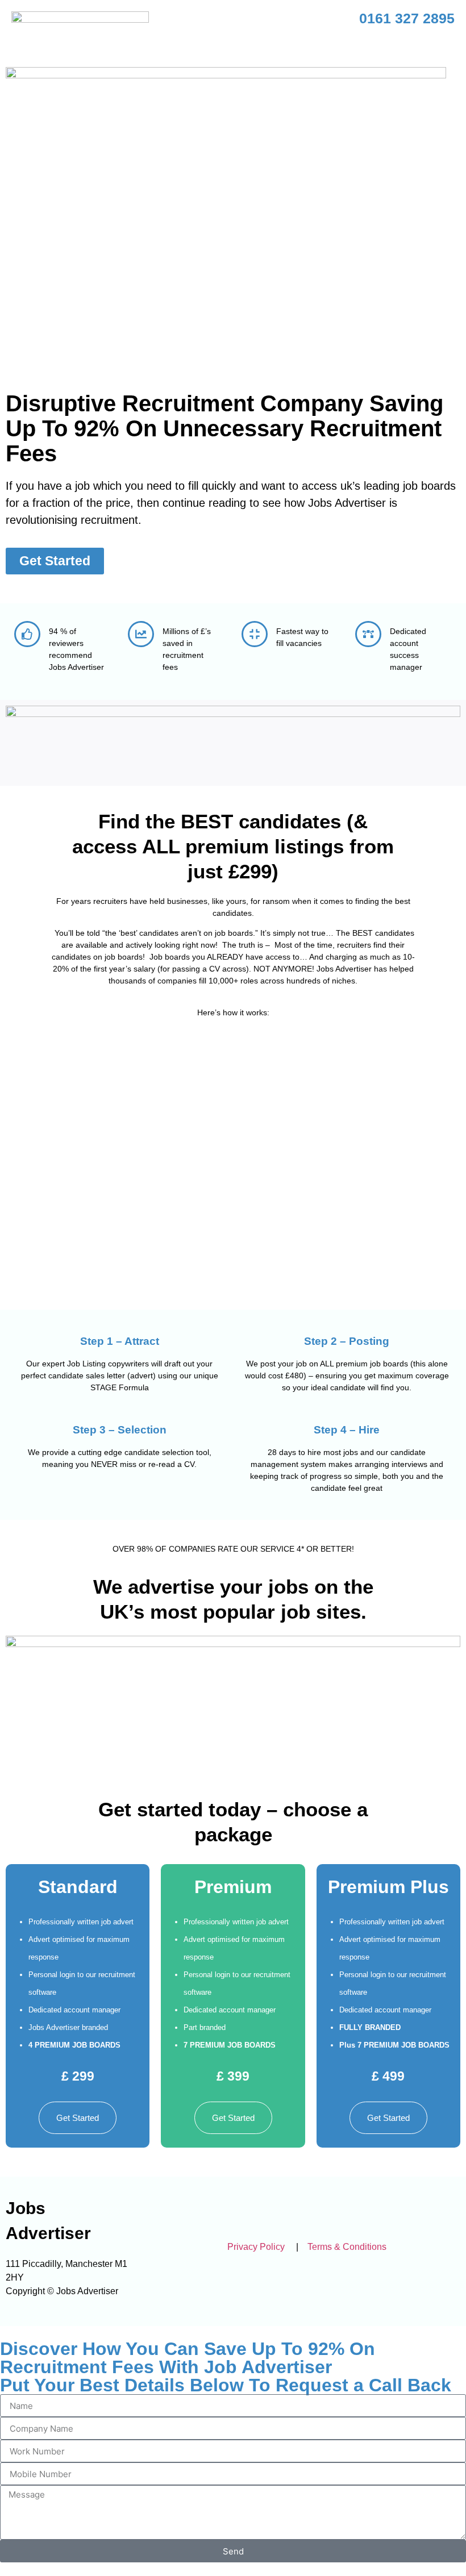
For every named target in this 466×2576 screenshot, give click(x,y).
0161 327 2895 (407, 18)
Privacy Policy (256, 2247)
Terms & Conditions (346, 2247)
